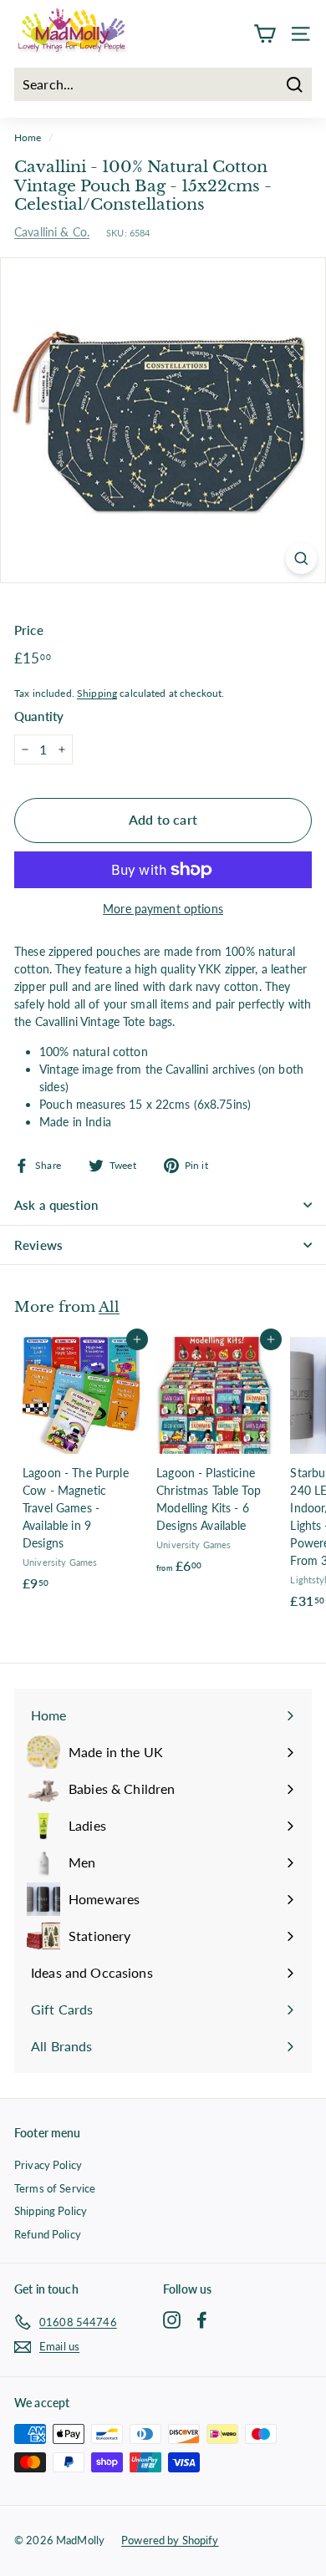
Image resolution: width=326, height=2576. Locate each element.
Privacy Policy (48, 2165)
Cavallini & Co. (52, 232)
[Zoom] (301, 559)
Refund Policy (48, 2234)
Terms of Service (55, 2188)
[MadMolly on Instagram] (172, 2319)
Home (28, 137)
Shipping (97, 693)
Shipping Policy (51, 2211)
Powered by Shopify (170, 2540)
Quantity (39, 716)
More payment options (163, 909)
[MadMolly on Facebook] (202, 2319)
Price (29, 630)
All (109, 1307)
